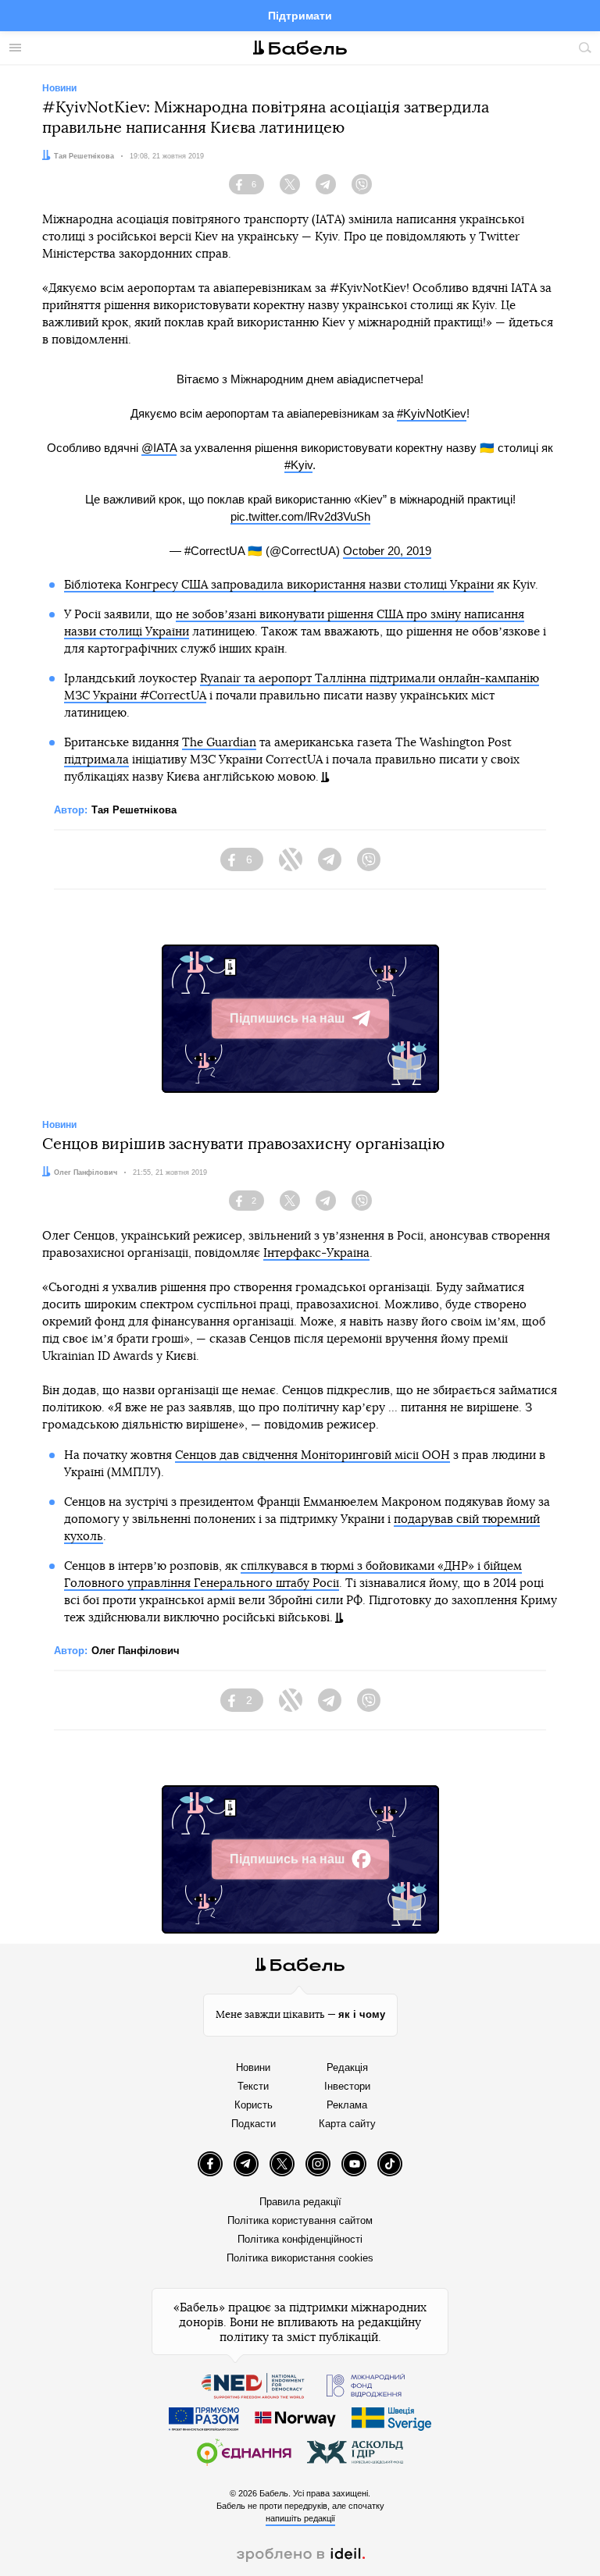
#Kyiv (298, 465)
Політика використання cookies (300, 2258)
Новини (253, 2067)
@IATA (159, 448)
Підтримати (300, 16)
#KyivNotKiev (432, 413)
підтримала (96, 760)
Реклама (347, 2105)
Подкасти (254, 2124)
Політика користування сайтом (300, 2220)
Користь (254, 2105)
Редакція (347, 2067)
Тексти (253, 2086)
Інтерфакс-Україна (316, 1253)
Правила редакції (300, 2202)
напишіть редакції (300, 2518)
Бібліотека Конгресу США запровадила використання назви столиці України (279, 585)
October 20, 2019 (387, 551)
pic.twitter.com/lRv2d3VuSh (300, 516)
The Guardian (219, 743)
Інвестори (347, 2086)
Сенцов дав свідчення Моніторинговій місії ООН (312, 1455)
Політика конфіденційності (300, 2239)
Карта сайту (347, 2124)
